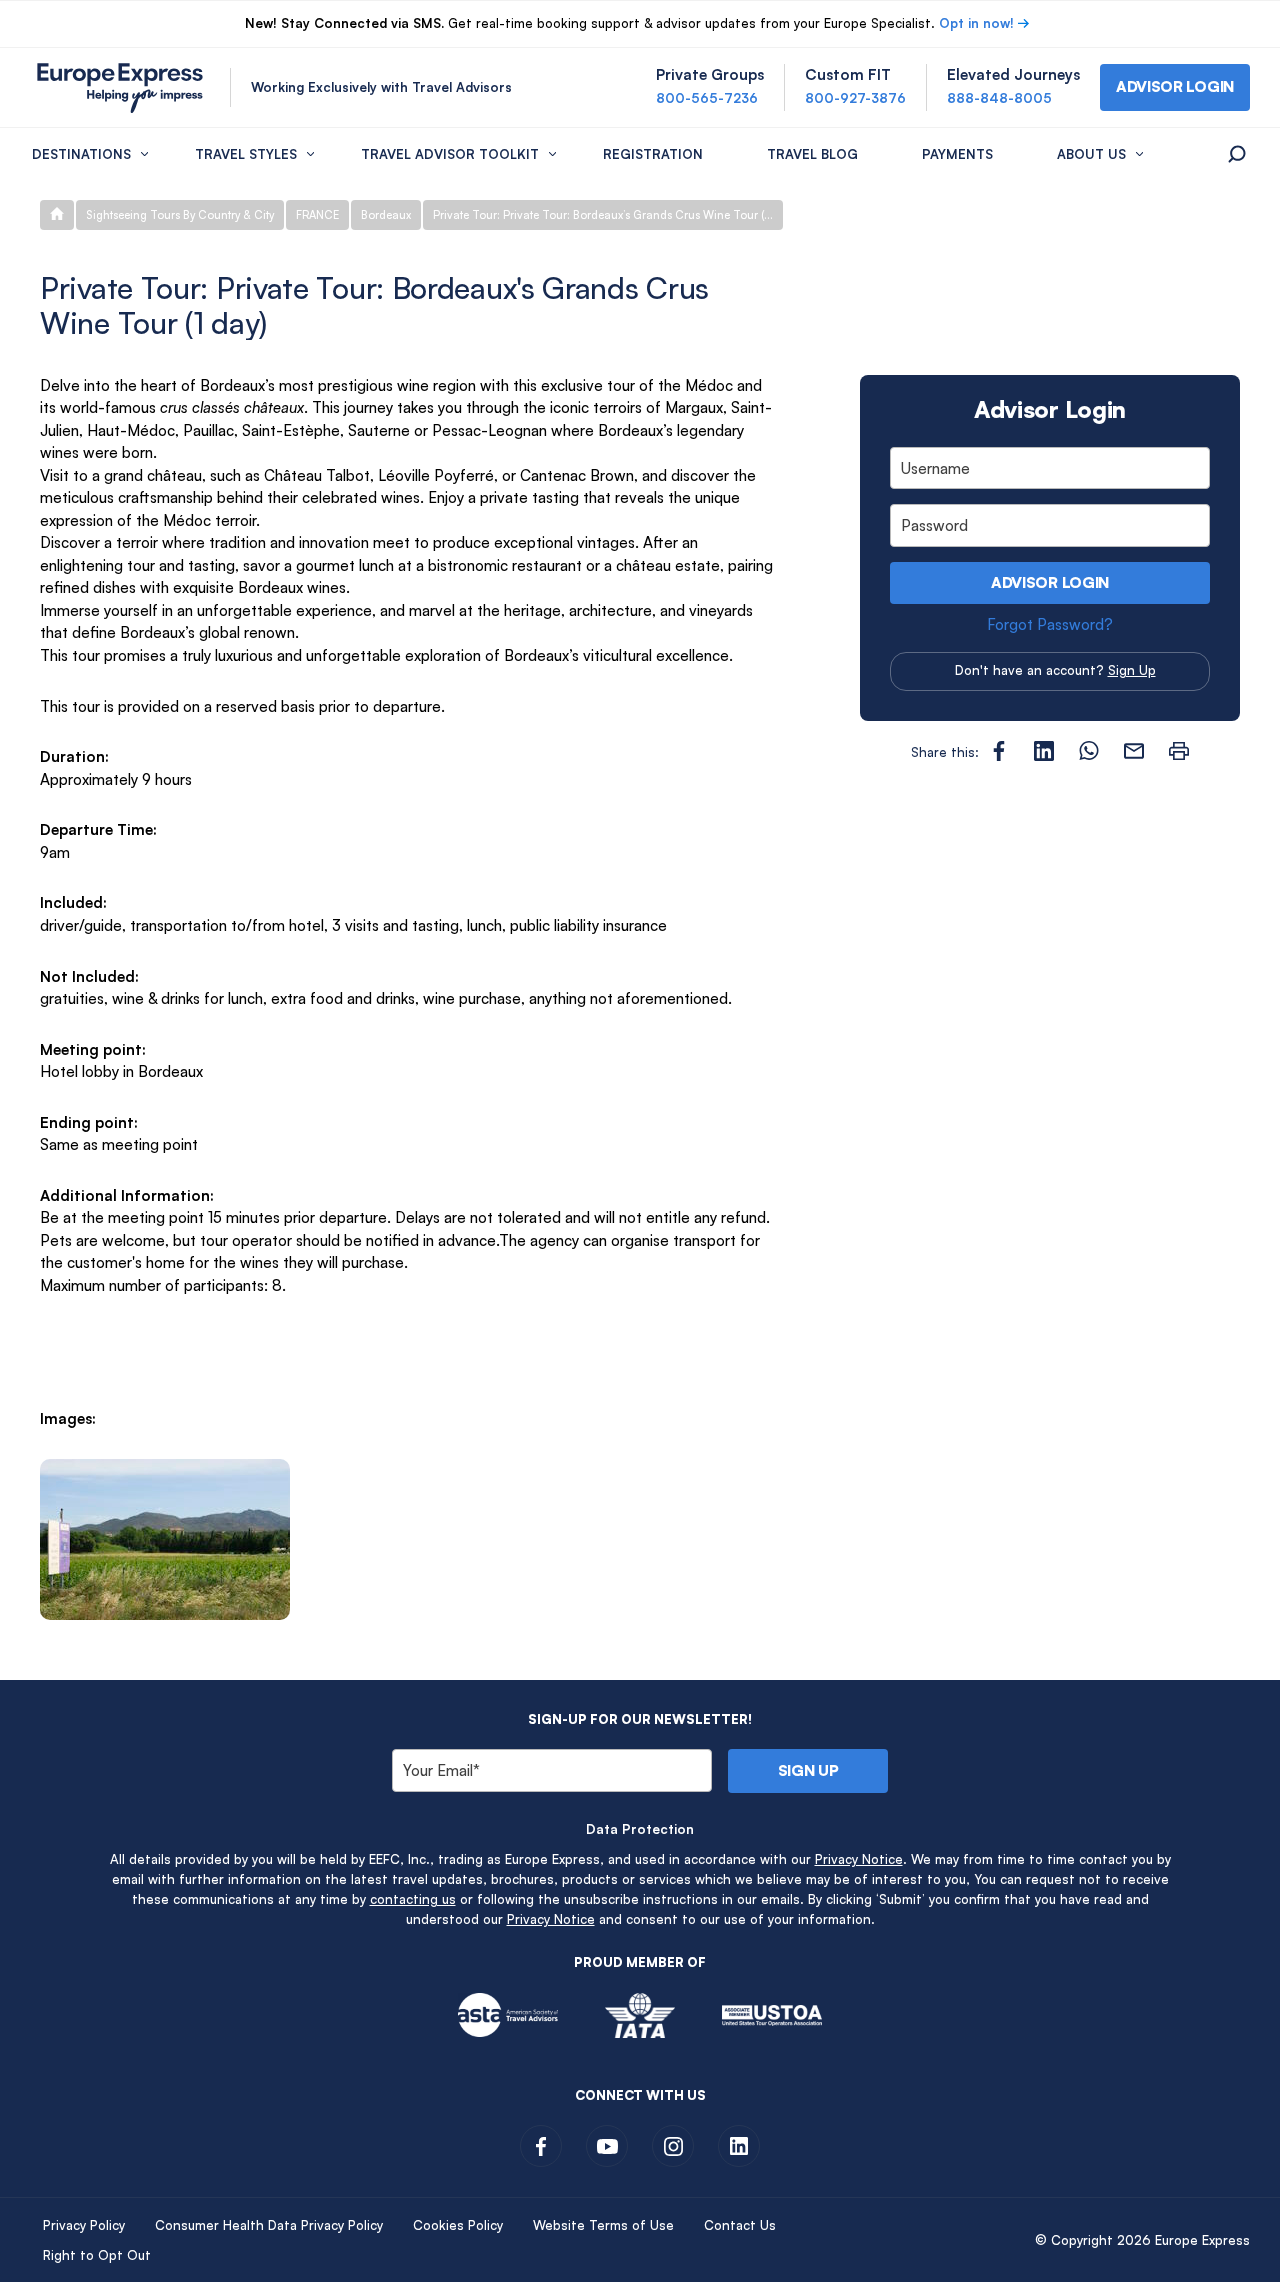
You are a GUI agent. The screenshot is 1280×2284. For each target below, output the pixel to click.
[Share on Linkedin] (1044, 751)
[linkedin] (739, 2146)
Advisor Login (1050, 582)
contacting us (413, 1899)
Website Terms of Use (603, 2225)
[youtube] (607, 2146)
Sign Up (1132, 670)
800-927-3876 (855, 98)
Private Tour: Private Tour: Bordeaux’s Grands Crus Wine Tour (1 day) (608, 215)
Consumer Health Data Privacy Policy (269, 2225)
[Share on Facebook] (999, 751)
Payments (957, 154)
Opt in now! (976, 23)
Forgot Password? (1050, 624)
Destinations (81, 154)
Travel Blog (812, 154)
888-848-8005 (999, 98)
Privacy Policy (84, 2225)
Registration (653, 154)
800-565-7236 (707, 98)
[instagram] (673, 2146)
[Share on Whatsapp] (1089, 751)
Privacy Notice (859, 1859)
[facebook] (541, 2146)
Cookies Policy (458, 2225)
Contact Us (740, 2225)
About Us (1091, 154)
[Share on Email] (1134, 751)
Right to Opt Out (97, 2255)
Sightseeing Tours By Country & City (180, 215)
